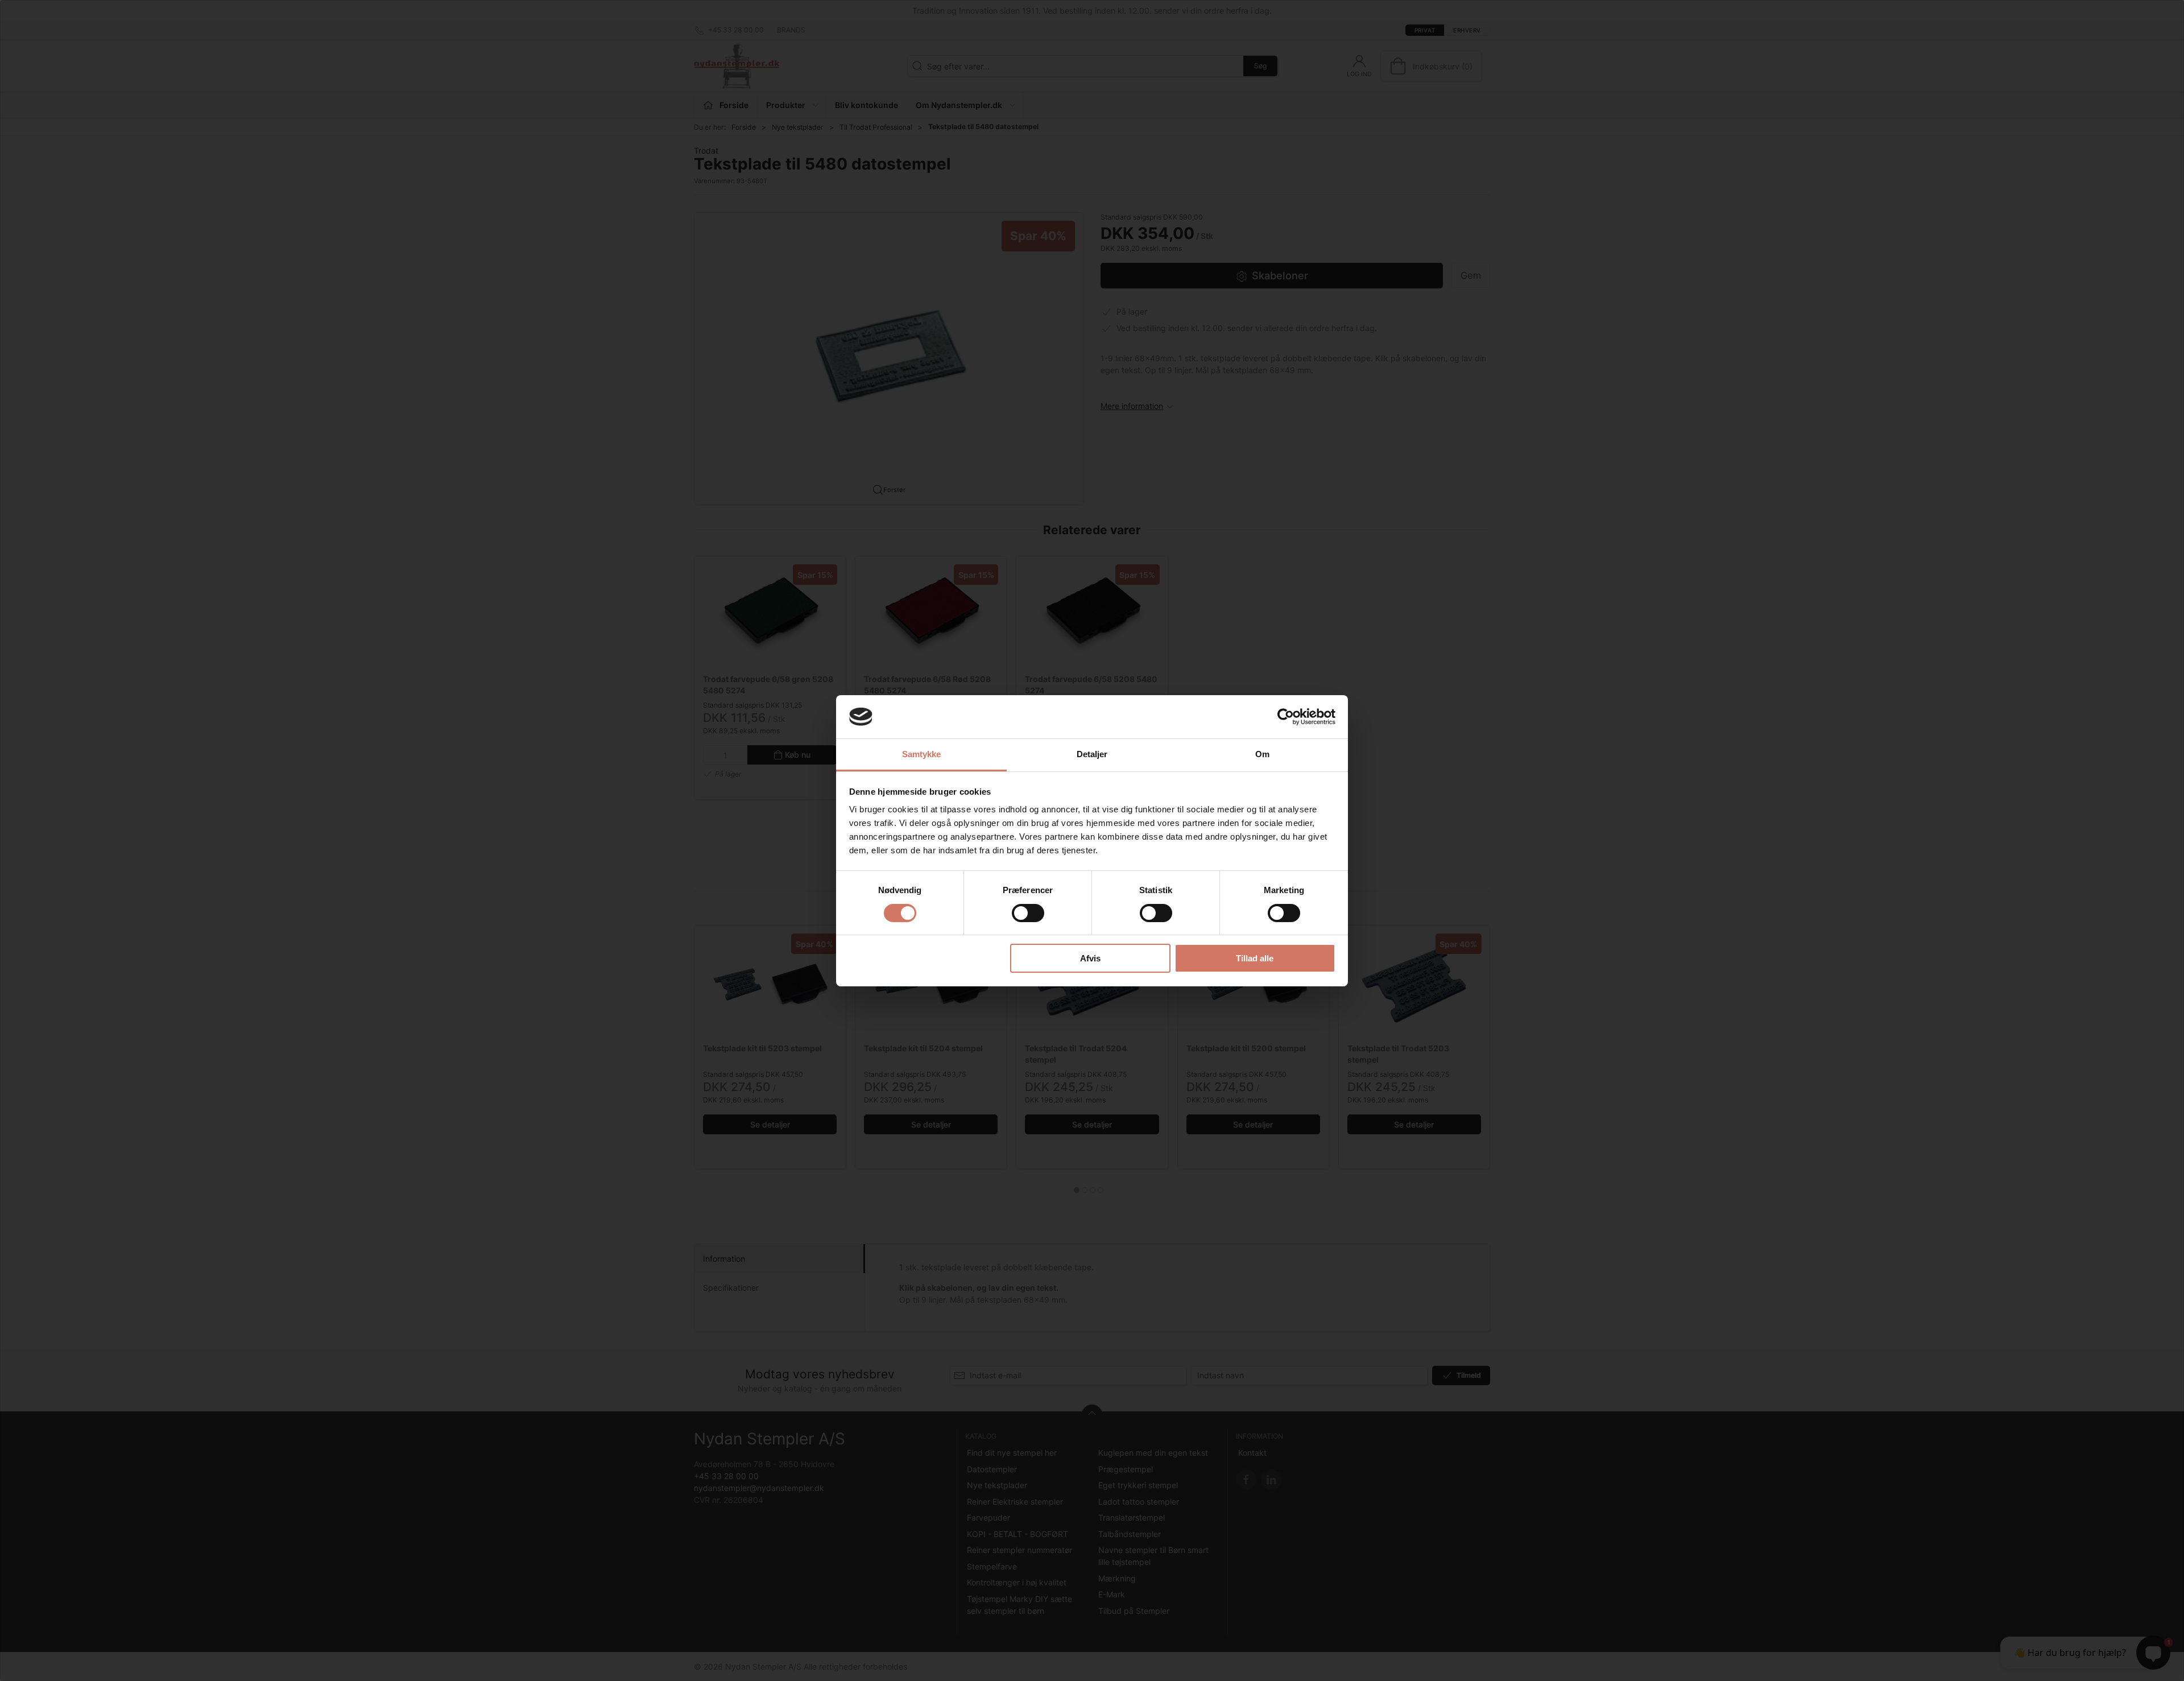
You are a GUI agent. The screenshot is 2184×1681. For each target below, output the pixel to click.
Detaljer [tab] (1092, 754)
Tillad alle (1255, 958)
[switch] (1028, 913)
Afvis (1090, 958)
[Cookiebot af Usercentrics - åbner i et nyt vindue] (1286, 717)
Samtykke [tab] (922, 754)
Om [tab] (1262, 754)
